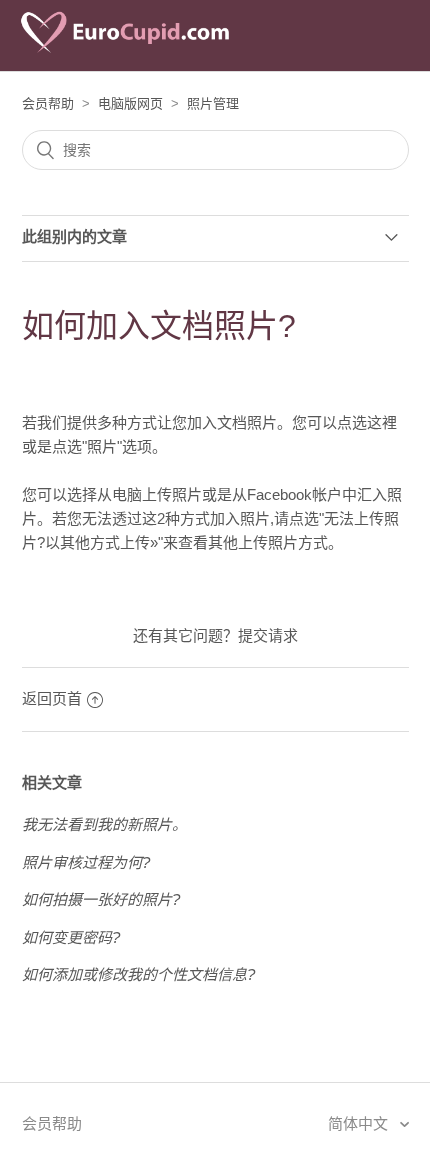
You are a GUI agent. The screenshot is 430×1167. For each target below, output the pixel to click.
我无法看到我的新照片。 (104, 824)
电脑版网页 (130, 103)
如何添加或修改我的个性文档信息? (138, 974)
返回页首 (52, 698)
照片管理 (213, 103)
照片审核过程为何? (86, 862)
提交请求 (268, 635)
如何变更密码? (71, 937)
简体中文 (360, 1123)
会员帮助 (48, 103)
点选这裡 (367, 422)
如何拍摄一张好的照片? (101, 899)
